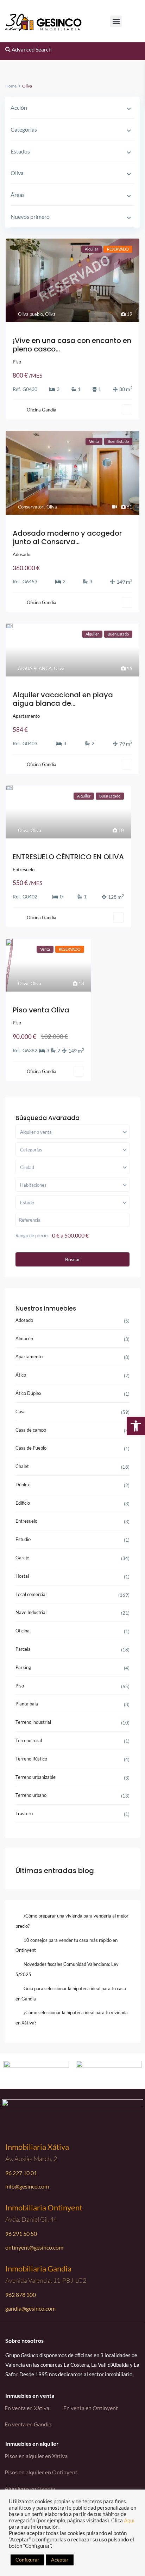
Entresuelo (24, 869)
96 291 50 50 (21, 2234)
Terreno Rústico (31, 1759)
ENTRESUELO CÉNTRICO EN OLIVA (68, 857)
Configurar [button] (27, 2560)
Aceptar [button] (60, 2560)
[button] (116, 21)
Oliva (50, 314)
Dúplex (23, 1485)
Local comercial (31, 1594)
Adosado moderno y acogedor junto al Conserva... (67, 537)
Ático (21, 1375)
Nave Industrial (31, 1612)
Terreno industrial (33, 1722)
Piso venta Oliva (41, 1010)
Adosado (21, 554)
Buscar (73, 1259)
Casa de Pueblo (31, 1448)
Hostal (22, 1576)
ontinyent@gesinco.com (34, 2247)
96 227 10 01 (21, 2173)
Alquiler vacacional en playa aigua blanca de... (63, 699)
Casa (21, 1412)
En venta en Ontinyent (91, 2408)
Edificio (23, 1503)
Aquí (129, 2520)
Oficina (23, 1631)
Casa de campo (31, 1430)
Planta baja (27, 1704)
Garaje (22, 1558)
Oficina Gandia (42, 410)
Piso (17, 362)
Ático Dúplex (29, 1393)
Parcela (23, 1649)
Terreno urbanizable (36, 1777)
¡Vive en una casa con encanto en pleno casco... (72, 345)
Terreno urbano (31, 1795)
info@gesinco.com (27, 2186)
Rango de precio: (32, 1235)
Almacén (24, 1338)
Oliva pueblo (30, 314)
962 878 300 (21, 2295)
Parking (23, 1667)
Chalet (22, 1466)
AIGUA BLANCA (35, 668)
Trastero (24, 1813)
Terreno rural (29, 1740)
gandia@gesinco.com (30, 2308)
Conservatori (31, 507)
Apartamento (26, 716)
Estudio (23, 1539)
